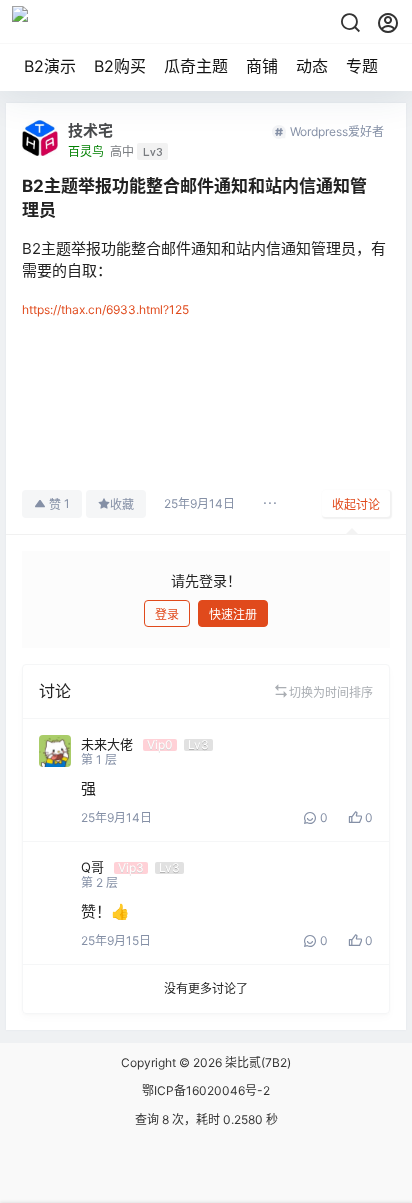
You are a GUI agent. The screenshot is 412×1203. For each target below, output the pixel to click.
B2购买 (120, 66)
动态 (312, 66)
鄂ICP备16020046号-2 (206, 1090)
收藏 (122, 504)
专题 (362, 66)
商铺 (262, 66)
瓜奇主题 (196, 66)
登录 (167, 614)
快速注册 (233, 614)
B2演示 (50, 66)
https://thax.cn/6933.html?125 (105, 309)
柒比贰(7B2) (256, 1062)
